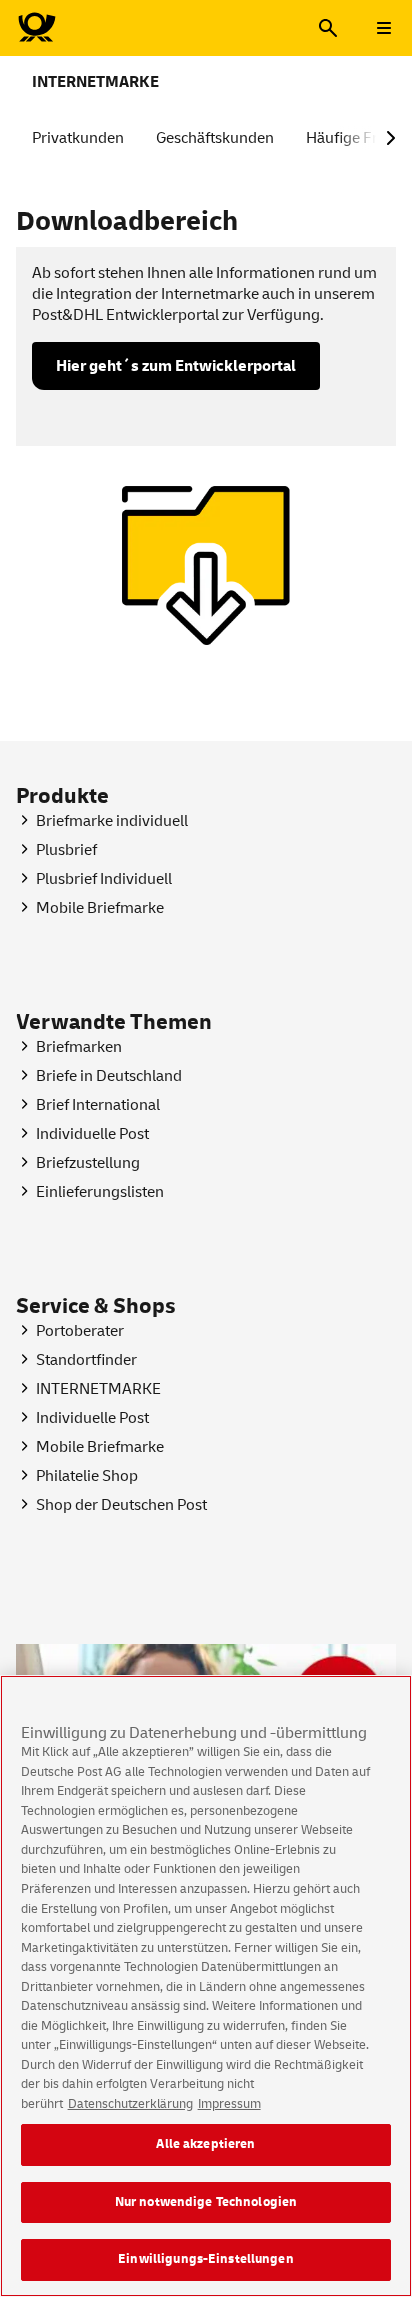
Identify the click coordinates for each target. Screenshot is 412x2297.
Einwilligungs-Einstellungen (206, 2259)
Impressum (229, 2104)
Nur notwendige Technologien (206, 2202)
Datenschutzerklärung (130, 2104)
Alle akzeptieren (205, 2144)
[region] (206, 1986)
